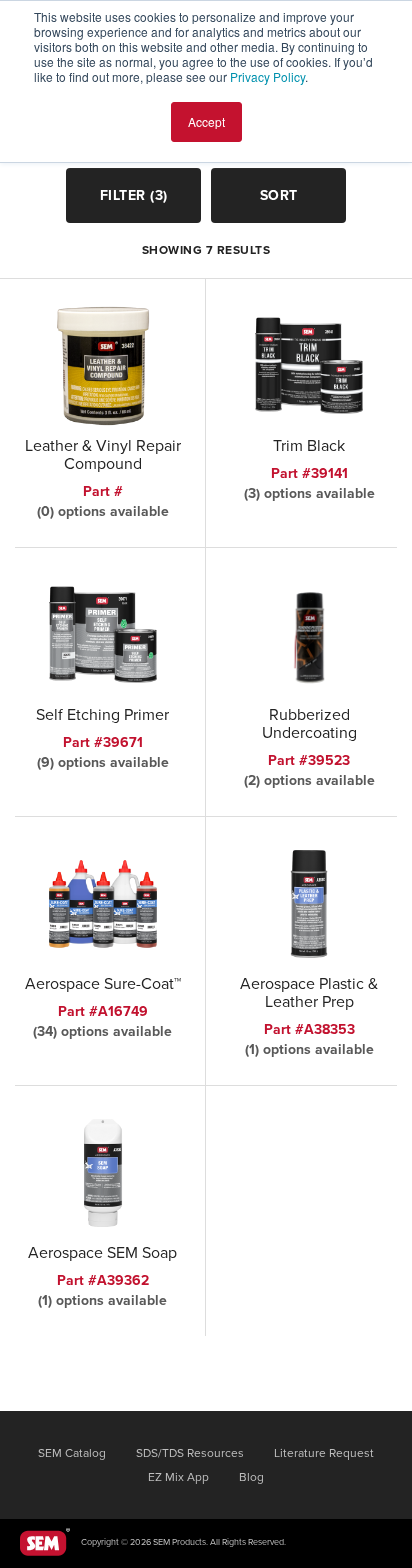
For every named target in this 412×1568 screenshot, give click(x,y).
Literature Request (324, 1453)
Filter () (134, 195)
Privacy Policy (267, 76)
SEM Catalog (72, 1453)
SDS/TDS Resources (190, 1453)
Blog (251, 1477)
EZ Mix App (178, 1477)
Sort (279, 195)
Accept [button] (206, 121)
